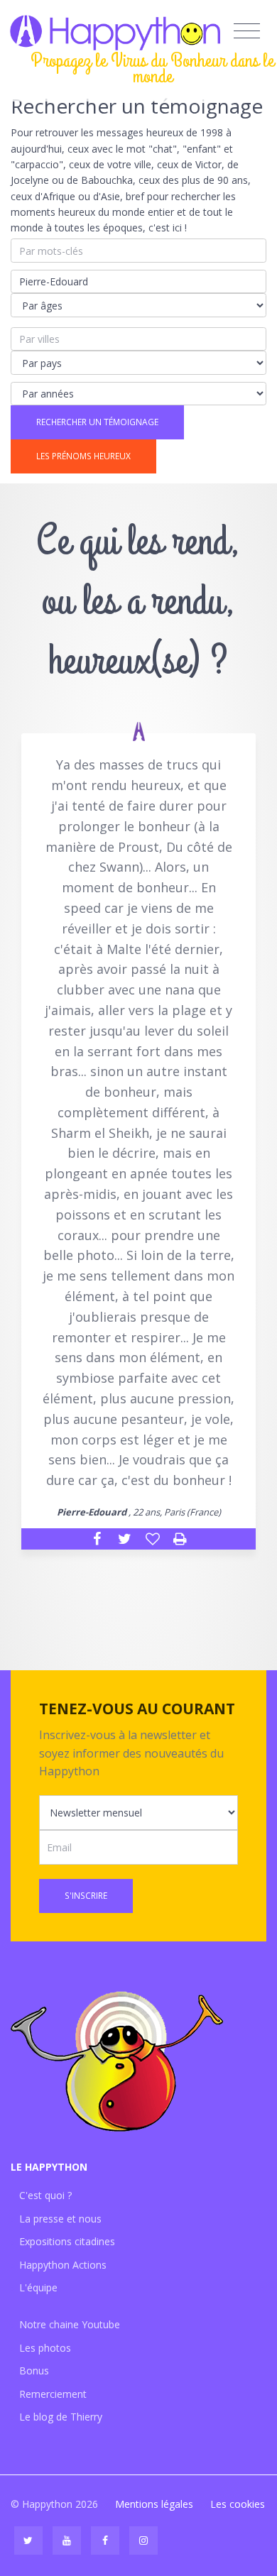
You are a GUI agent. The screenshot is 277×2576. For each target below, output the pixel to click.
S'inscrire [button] (86, 1896)
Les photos (45, 2348)
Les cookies (238, 2504)
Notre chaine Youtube (70, 2324)
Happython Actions (63, 2265)
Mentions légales (154, 2504)
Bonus (34, 2371)
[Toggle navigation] (247, 31)
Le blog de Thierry (61, 2417)
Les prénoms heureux (83, 456)
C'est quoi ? (45, 2195)
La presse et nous (60, 2219)
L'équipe (38, 2287)
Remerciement (53, 2394)
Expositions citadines (67, 2241)
